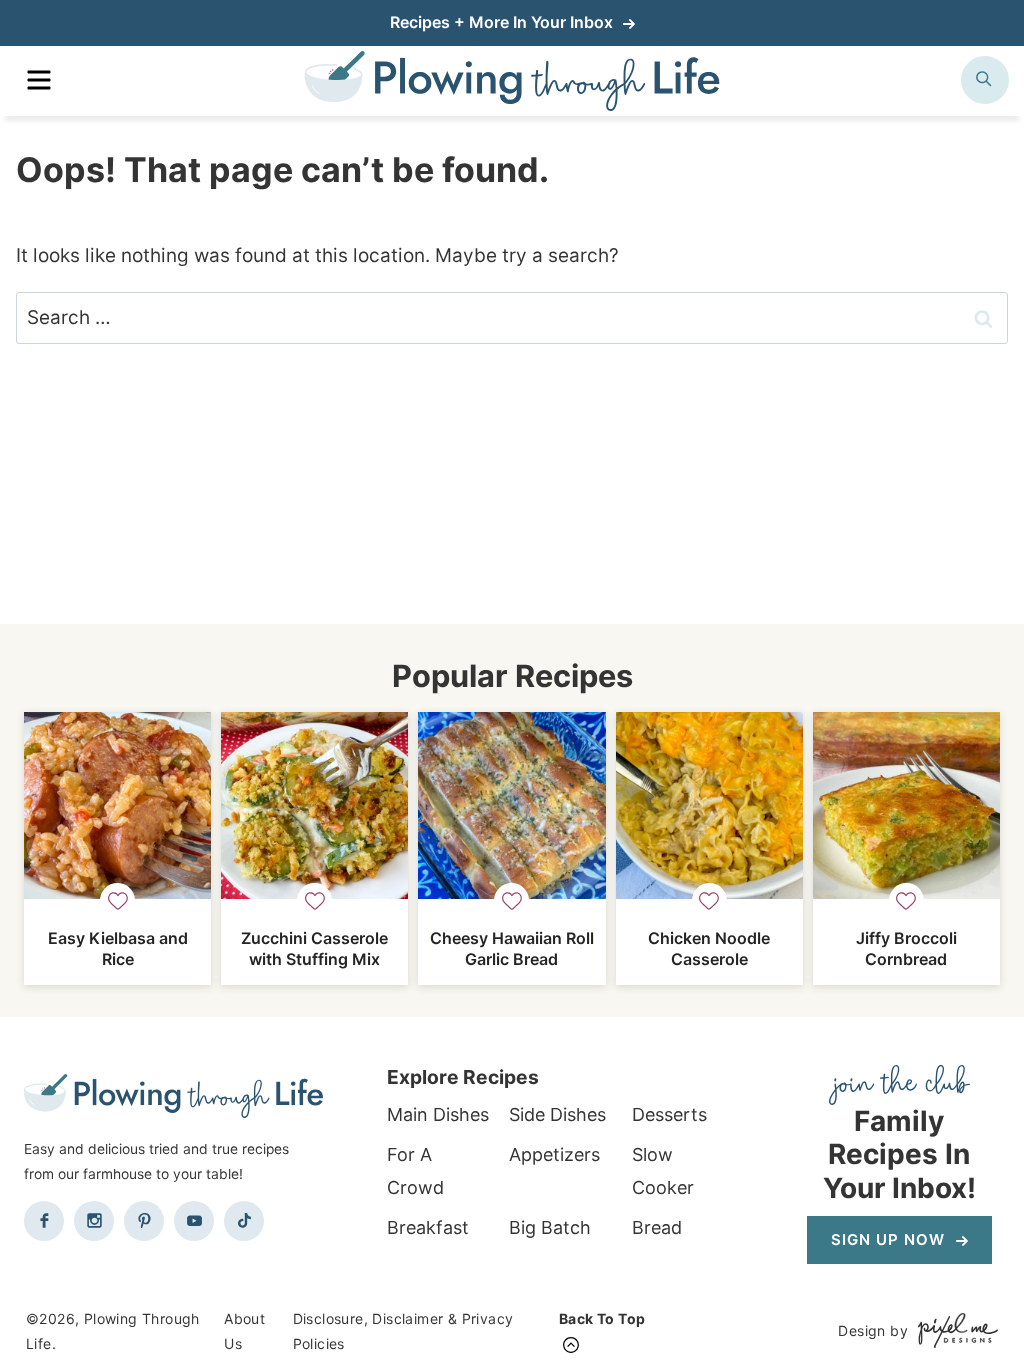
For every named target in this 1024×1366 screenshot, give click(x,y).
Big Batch (550, 1227)
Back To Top (602, 1318)
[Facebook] (44, 1221)
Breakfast (428, 1227)
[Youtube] (194, 1221)
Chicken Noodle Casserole (709, 948)
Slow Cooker (663, 1170)
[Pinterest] (144, 1221)
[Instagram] (94, 1221)
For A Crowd (415, 1170)
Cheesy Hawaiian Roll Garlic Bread (512, 948)
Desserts (669, 1114)
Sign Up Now (890, 1239)
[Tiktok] (244, 1221)
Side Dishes (557, 1114)
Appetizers (554, 1154)
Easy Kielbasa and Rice (118, 948)
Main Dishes (438, 1114)
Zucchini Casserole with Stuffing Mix (314, 948)
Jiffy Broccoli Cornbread (906, 948)
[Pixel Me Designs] (953, 1330)
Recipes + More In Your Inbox (503, 22)
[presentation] (117, 805)
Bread (657, 1227)
